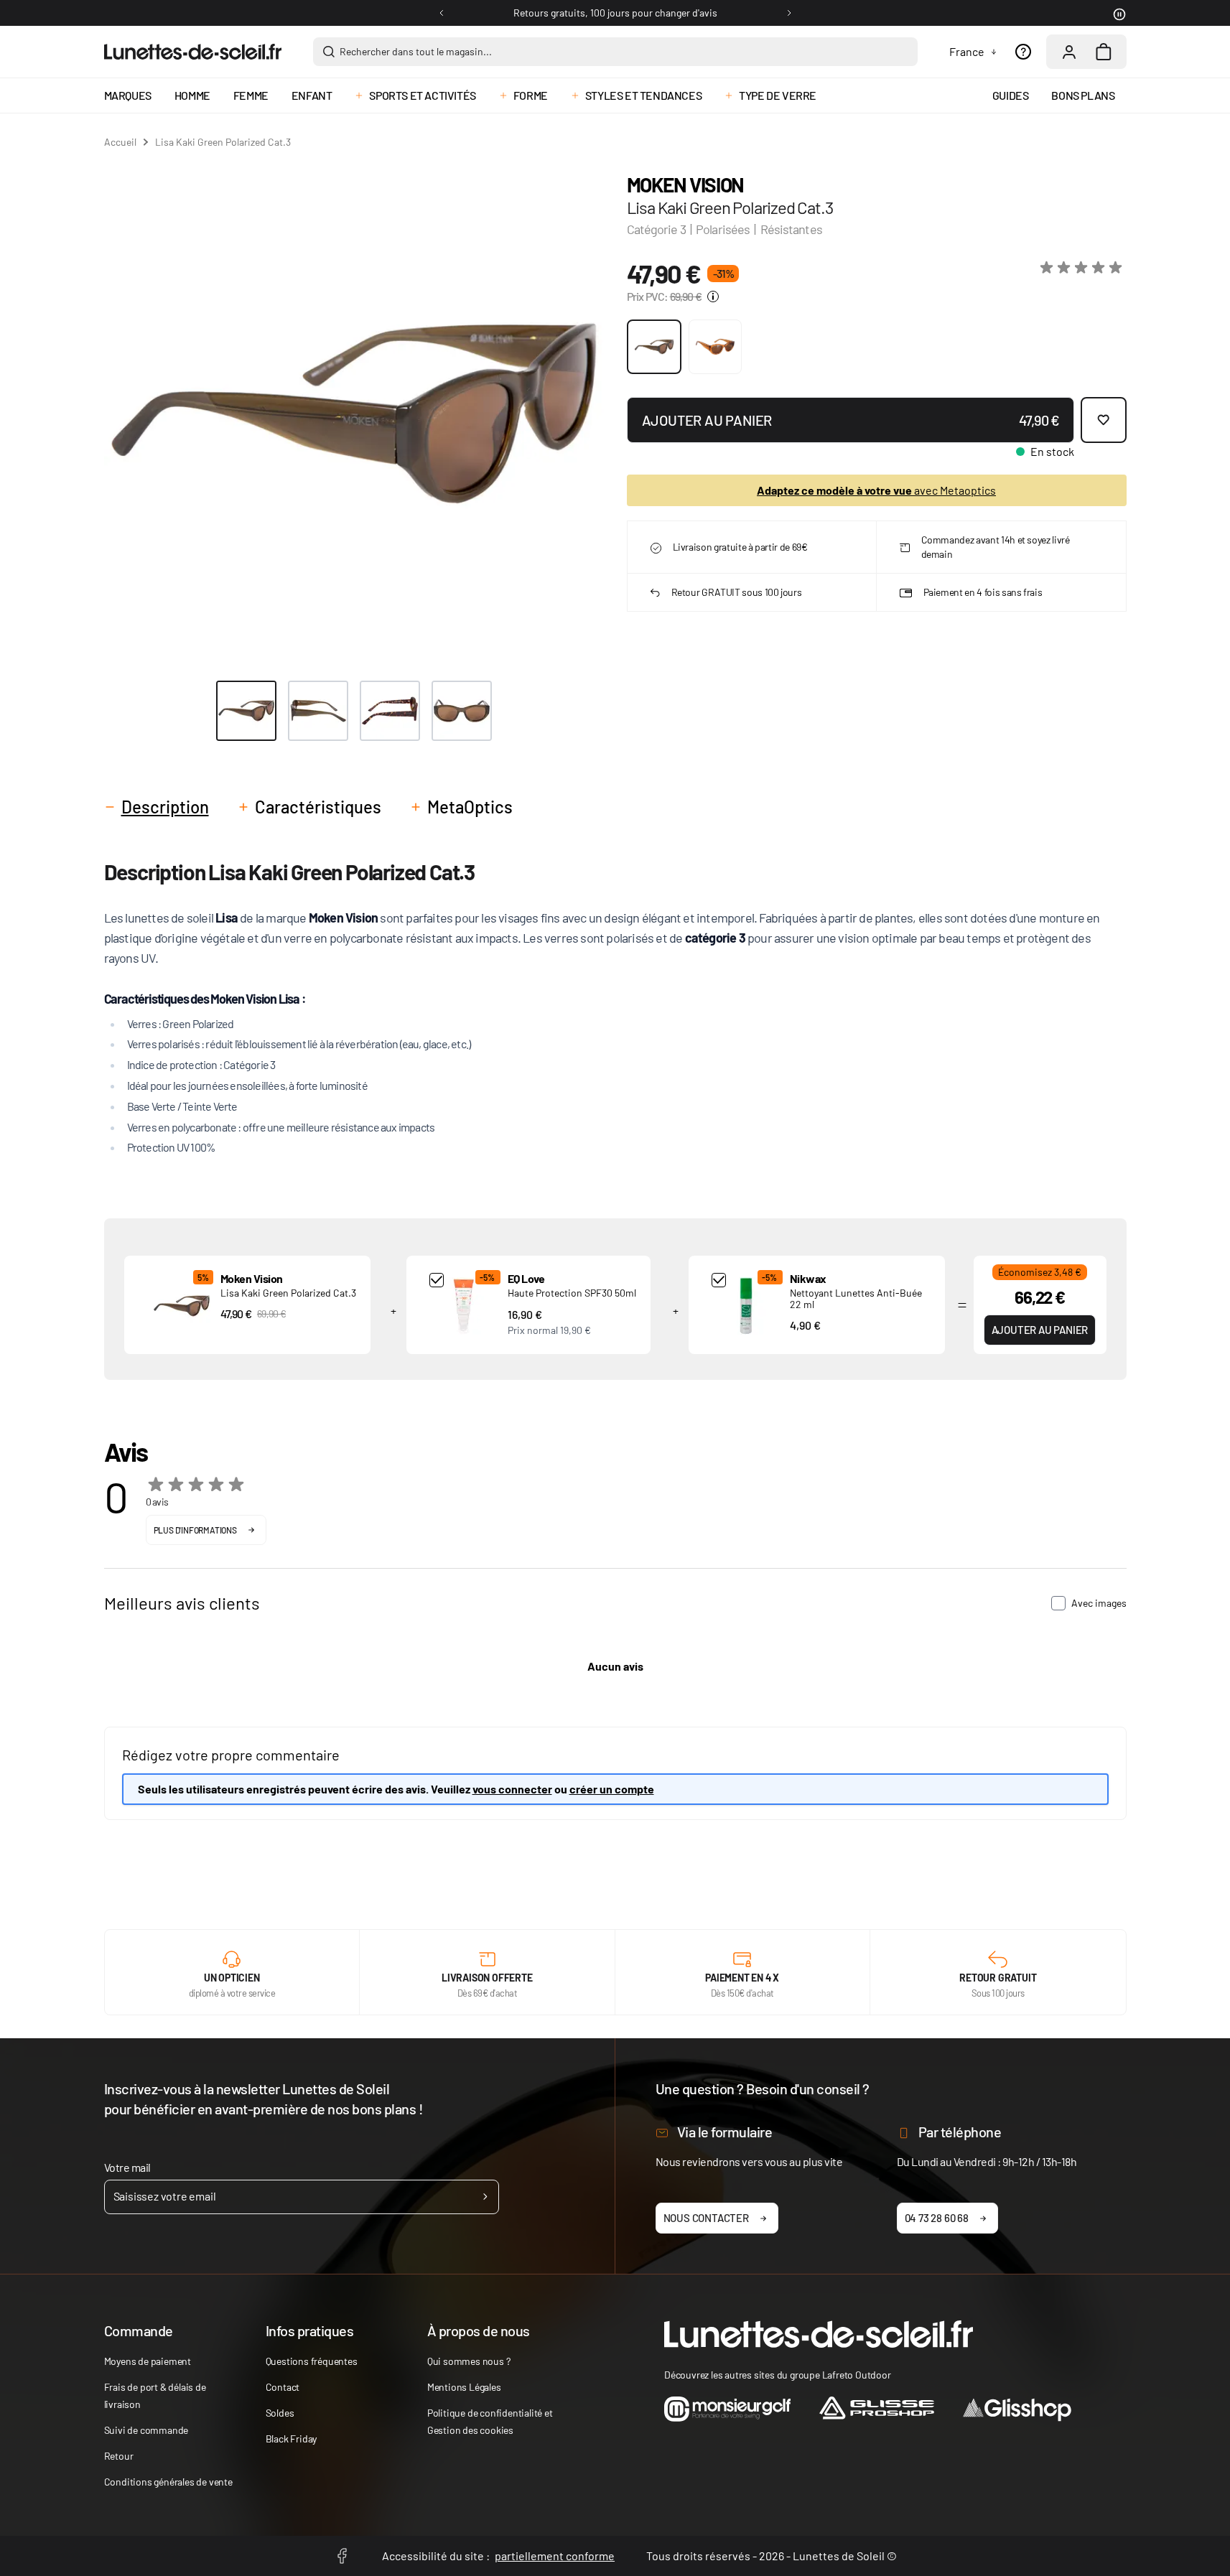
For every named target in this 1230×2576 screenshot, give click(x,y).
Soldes (280, 2413)
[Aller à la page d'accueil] (193, 52)
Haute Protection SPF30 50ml (572, 1293)
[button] (1084, 268)
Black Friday (292, 2439)
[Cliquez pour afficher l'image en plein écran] (354, 414)
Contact (283, 2387)
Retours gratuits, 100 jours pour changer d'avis (615, 13)
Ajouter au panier (1040, 1330)
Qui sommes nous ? (469, 2361)
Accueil (120, 142)
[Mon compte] (1069, 52)
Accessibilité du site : (498, 2556)
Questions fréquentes (312, 2361)
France (967, 51)
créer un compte (612, 1789)
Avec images (1099, 1603)
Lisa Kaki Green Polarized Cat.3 (288, 1293)
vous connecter (512, 1789)
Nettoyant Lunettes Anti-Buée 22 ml (856, 1298)
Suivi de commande (146, 2430)
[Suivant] (789, 13)
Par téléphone (960, 2132)
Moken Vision (685, 185)
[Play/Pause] (1118, 13)
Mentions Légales (464, 2387)
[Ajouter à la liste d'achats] (1104, 420)
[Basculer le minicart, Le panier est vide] (1104, 52)
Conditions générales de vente (168, 2482)
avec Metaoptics (876, 490)
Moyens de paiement (148, 2361)
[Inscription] (485, 2197)
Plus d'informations (195, 1530)
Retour (119, 2456)
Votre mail (127, 2167)
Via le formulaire (725, 2132)
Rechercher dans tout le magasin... (416, 51)
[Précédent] (442, 13)
